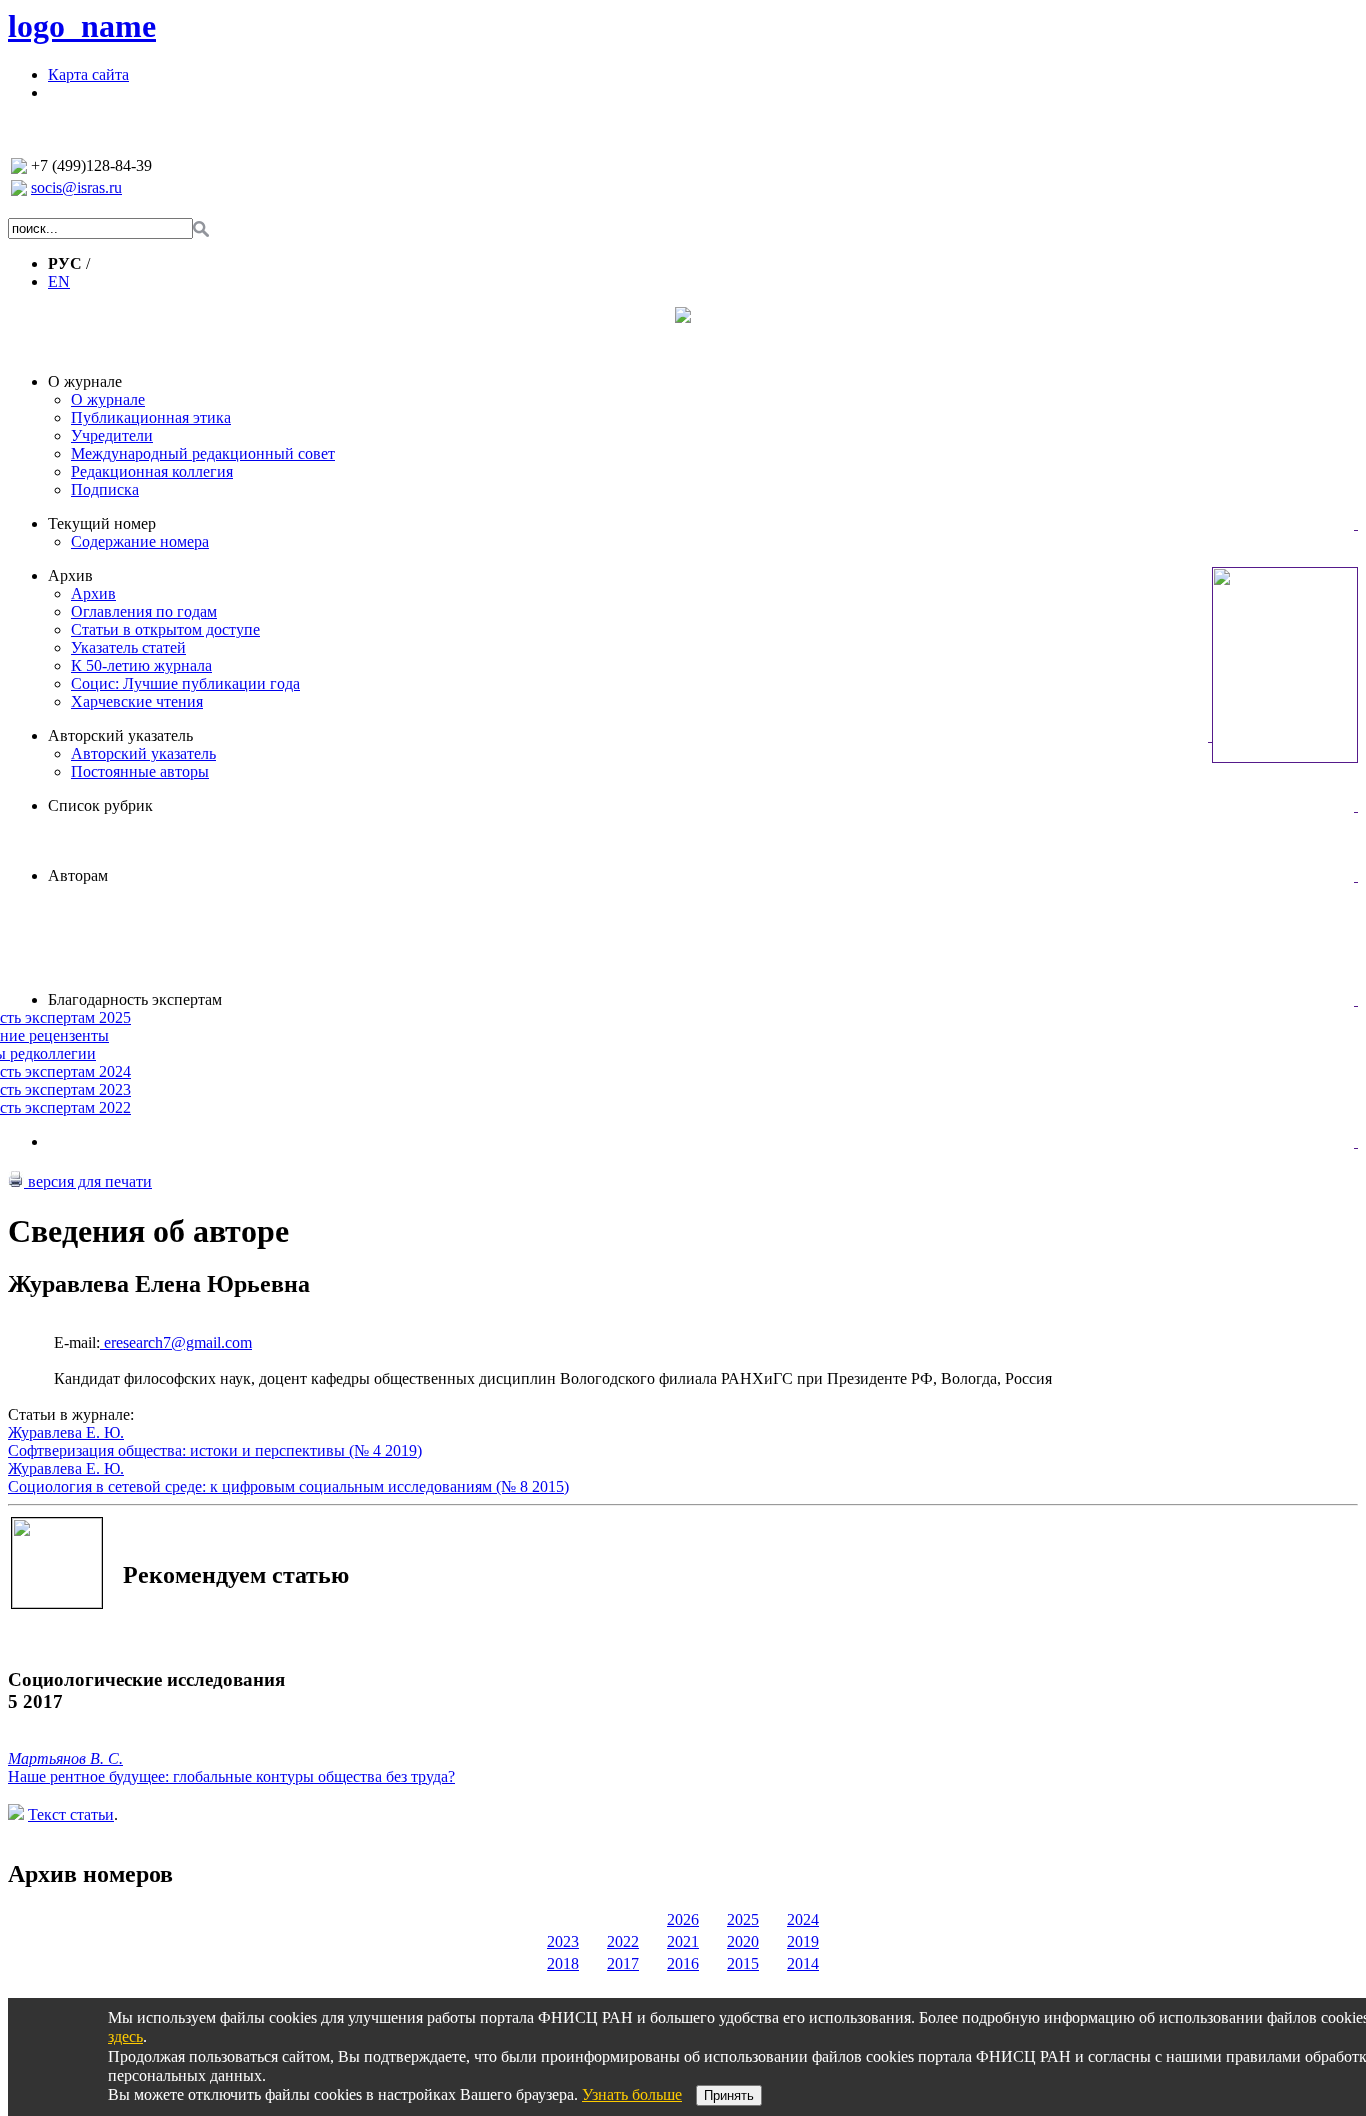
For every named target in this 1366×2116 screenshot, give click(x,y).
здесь (125, 2036)
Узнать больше (632, 2094)
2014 (803, 1963)
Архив (70, 575)
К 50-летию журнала (141, 665)
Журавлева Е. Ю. (66, 1432)
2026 (683, 1919)
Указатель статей (128, 647)
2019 (803, 1941)
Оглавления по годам (144, 611)
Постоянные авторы (140, 771)
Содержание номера (140, 541)
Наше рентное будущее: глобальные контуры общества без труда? (231, 1776)
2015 (743, 1963)
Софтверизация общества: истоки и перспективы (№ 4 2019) (215, 1450)
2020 (743, 1941)
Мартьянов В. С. (65, 1758)
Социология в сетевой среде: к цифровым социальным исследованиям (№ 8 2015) (288, 1486)
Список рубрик (100, 805)
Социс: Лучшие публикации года (185, 683)
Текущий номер (102, 523)
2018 (563, 1963)
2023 (563, 1941)
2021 (683, 1941)
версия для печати (88, 1181)
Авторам (78, 875)
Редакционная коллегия (152, 471)
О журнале (85, 381)
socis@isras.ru (76, 187)
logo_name (82, 26)
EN (59, 281)
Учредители (112, 435)
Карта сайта (88, 74)
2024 (803, 1919)
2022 (623, 1941)
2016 (683, 1963)
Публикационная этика (151, 417)
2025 (743, 1919)
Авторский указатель (120, 735)
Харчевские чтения (137, 701)
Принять (729, 2095)
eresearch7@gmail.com (176, 1342)
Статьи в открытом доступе (165, 629)
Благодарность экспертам (135, 999)
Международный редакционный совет (203, 453)
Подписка (105, 489)
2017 (623, 1963)
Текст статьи (71, 1814)
